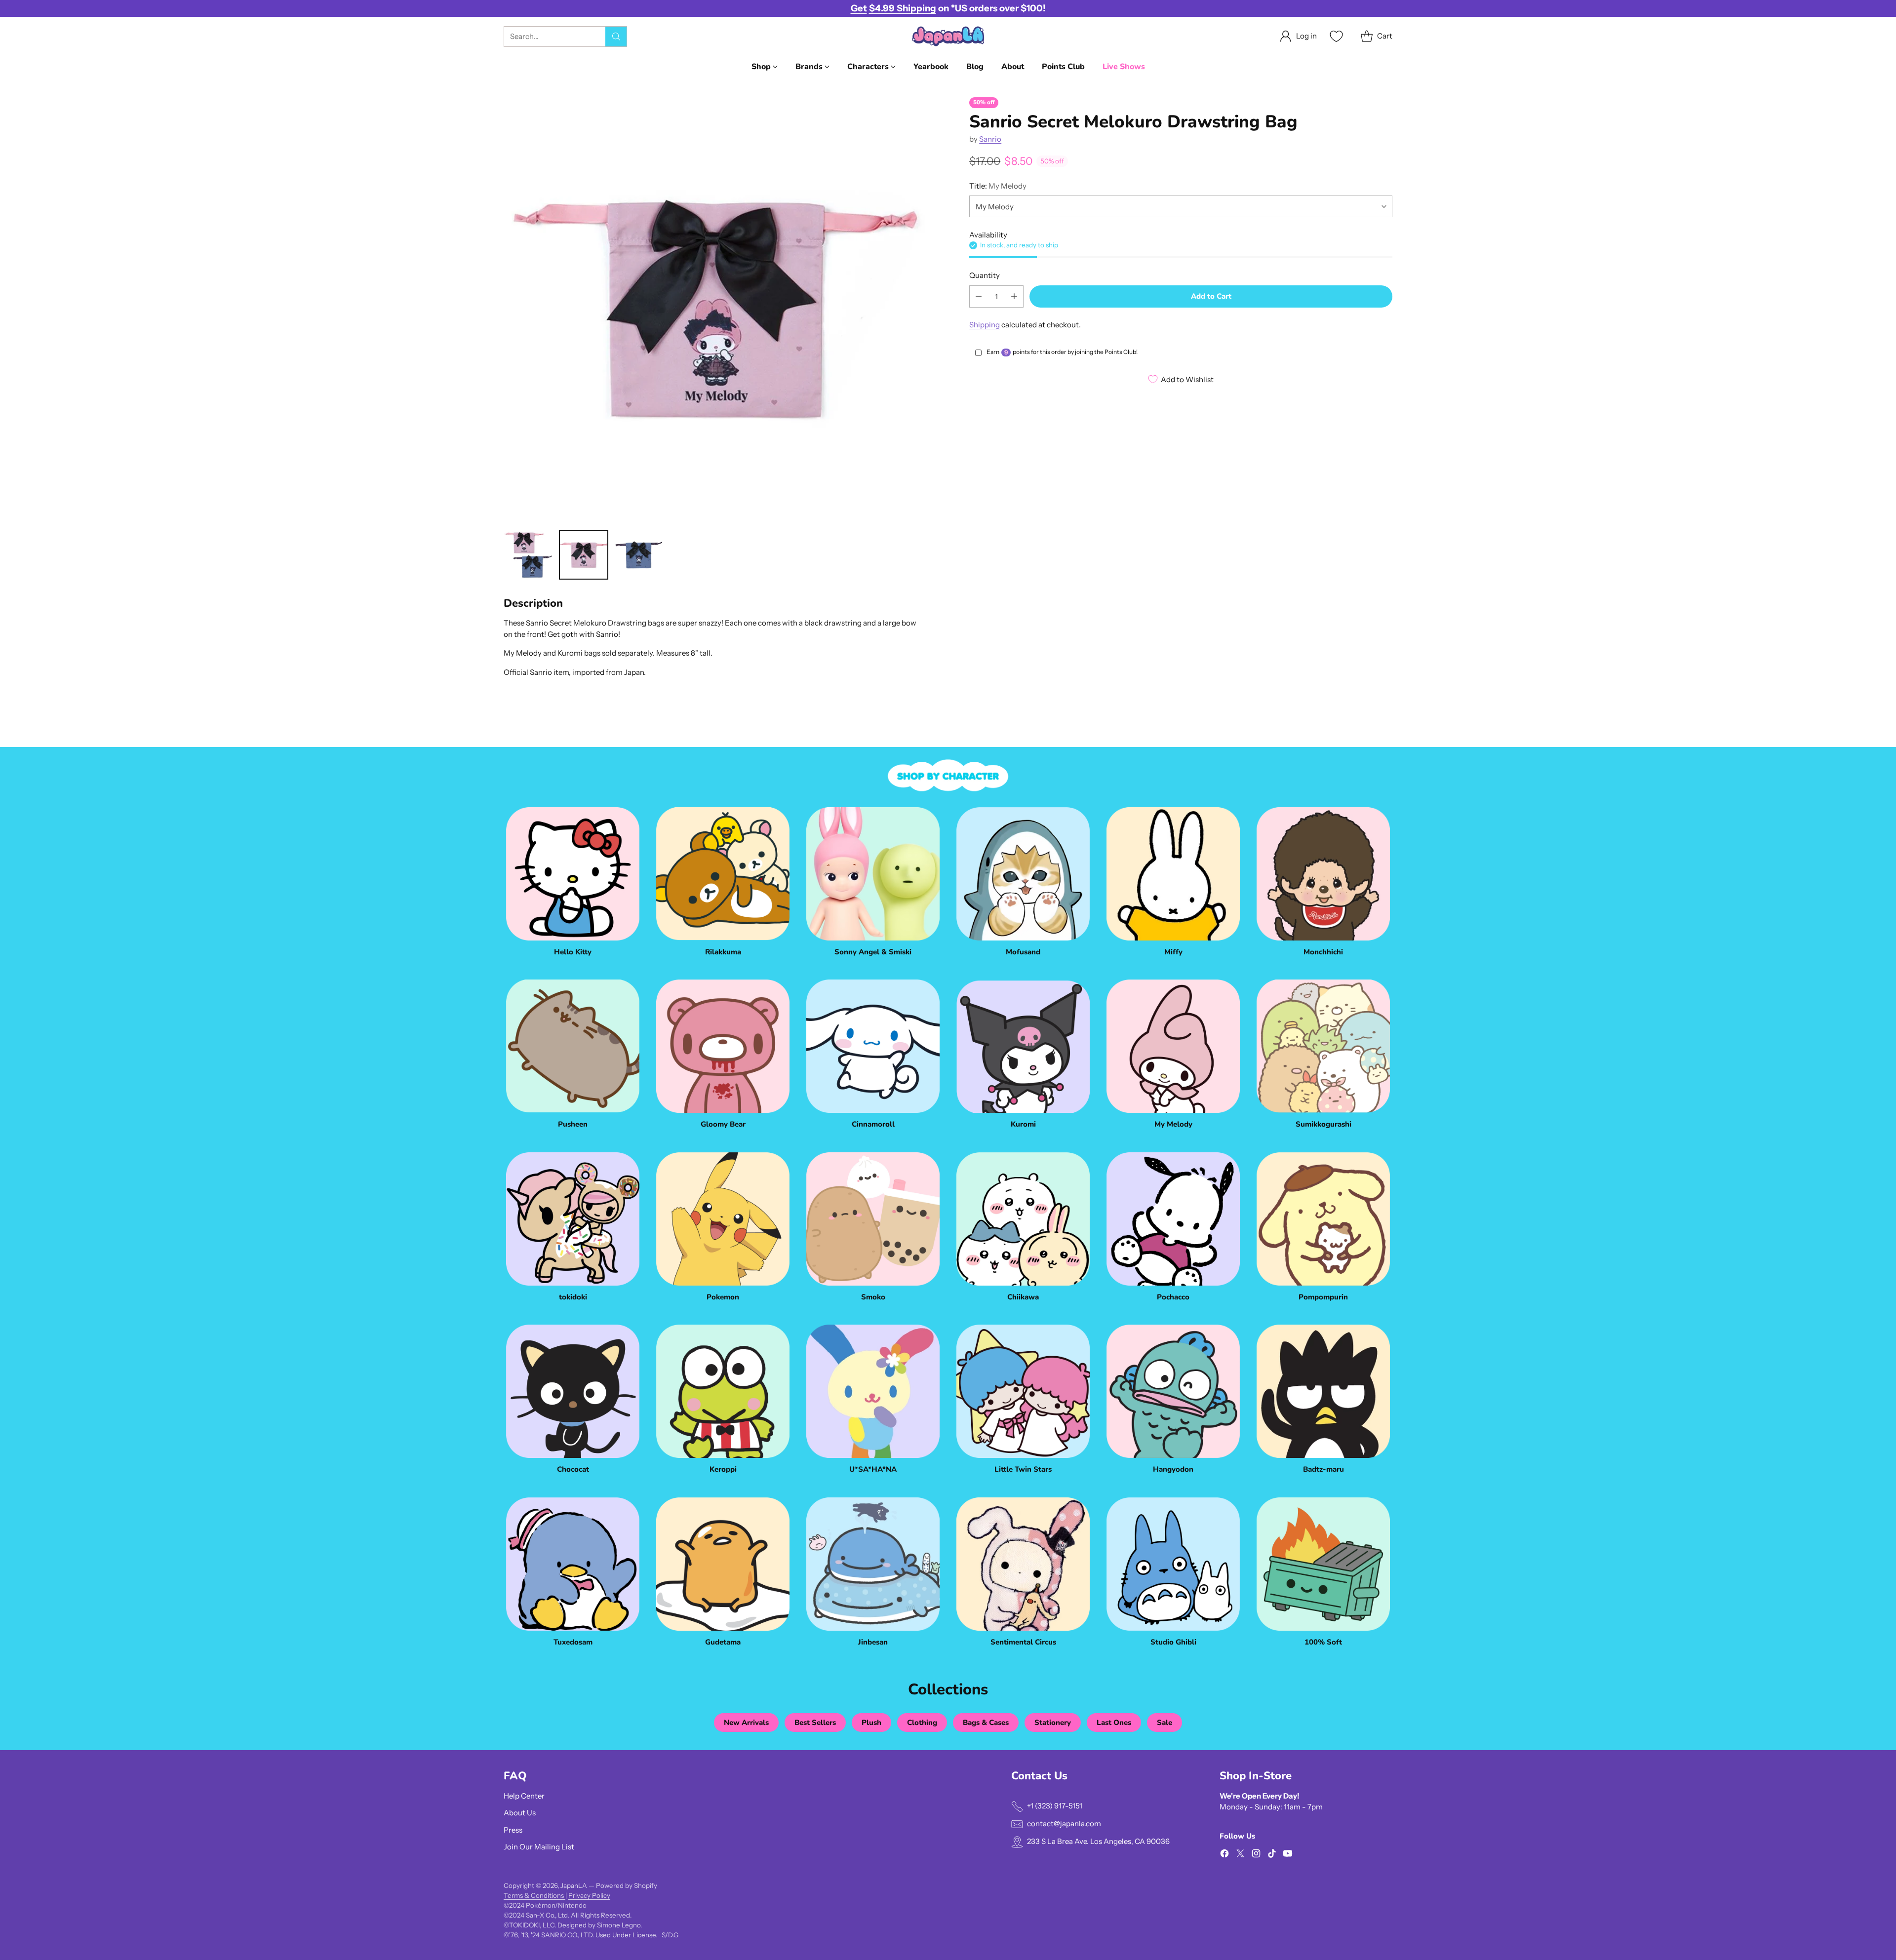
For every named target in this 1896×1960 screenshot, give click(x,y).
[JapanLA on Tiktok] (1272, 1855)
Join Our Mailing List (539, 1847)
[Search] (616, 37)
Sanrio (990, 139)
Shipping (985, 324)
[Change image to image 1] (528, 555)
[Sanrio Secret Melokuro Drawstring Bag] (715, 309)
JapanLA (574, 1885)
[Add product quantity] (1014, 296)
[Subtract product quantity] (979, 296)
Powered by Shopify (627, 1885)
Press (513, 1830)
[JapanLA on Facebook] (1224, 1855)
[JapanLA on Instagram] (1256, 1855)
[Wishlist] (1335, 36)
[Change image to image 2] (584, 555)
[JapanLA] (948, 36)
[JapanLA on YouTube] (1288, 1855)
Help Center (524, 1796)
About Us (520, 1813)
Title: (998, 186)
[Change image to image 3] (639, 555)
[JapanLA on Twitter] (1240, 1855)
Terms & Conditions (534, 1895)
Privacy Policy (589, 1895)
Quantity (985, 275)
